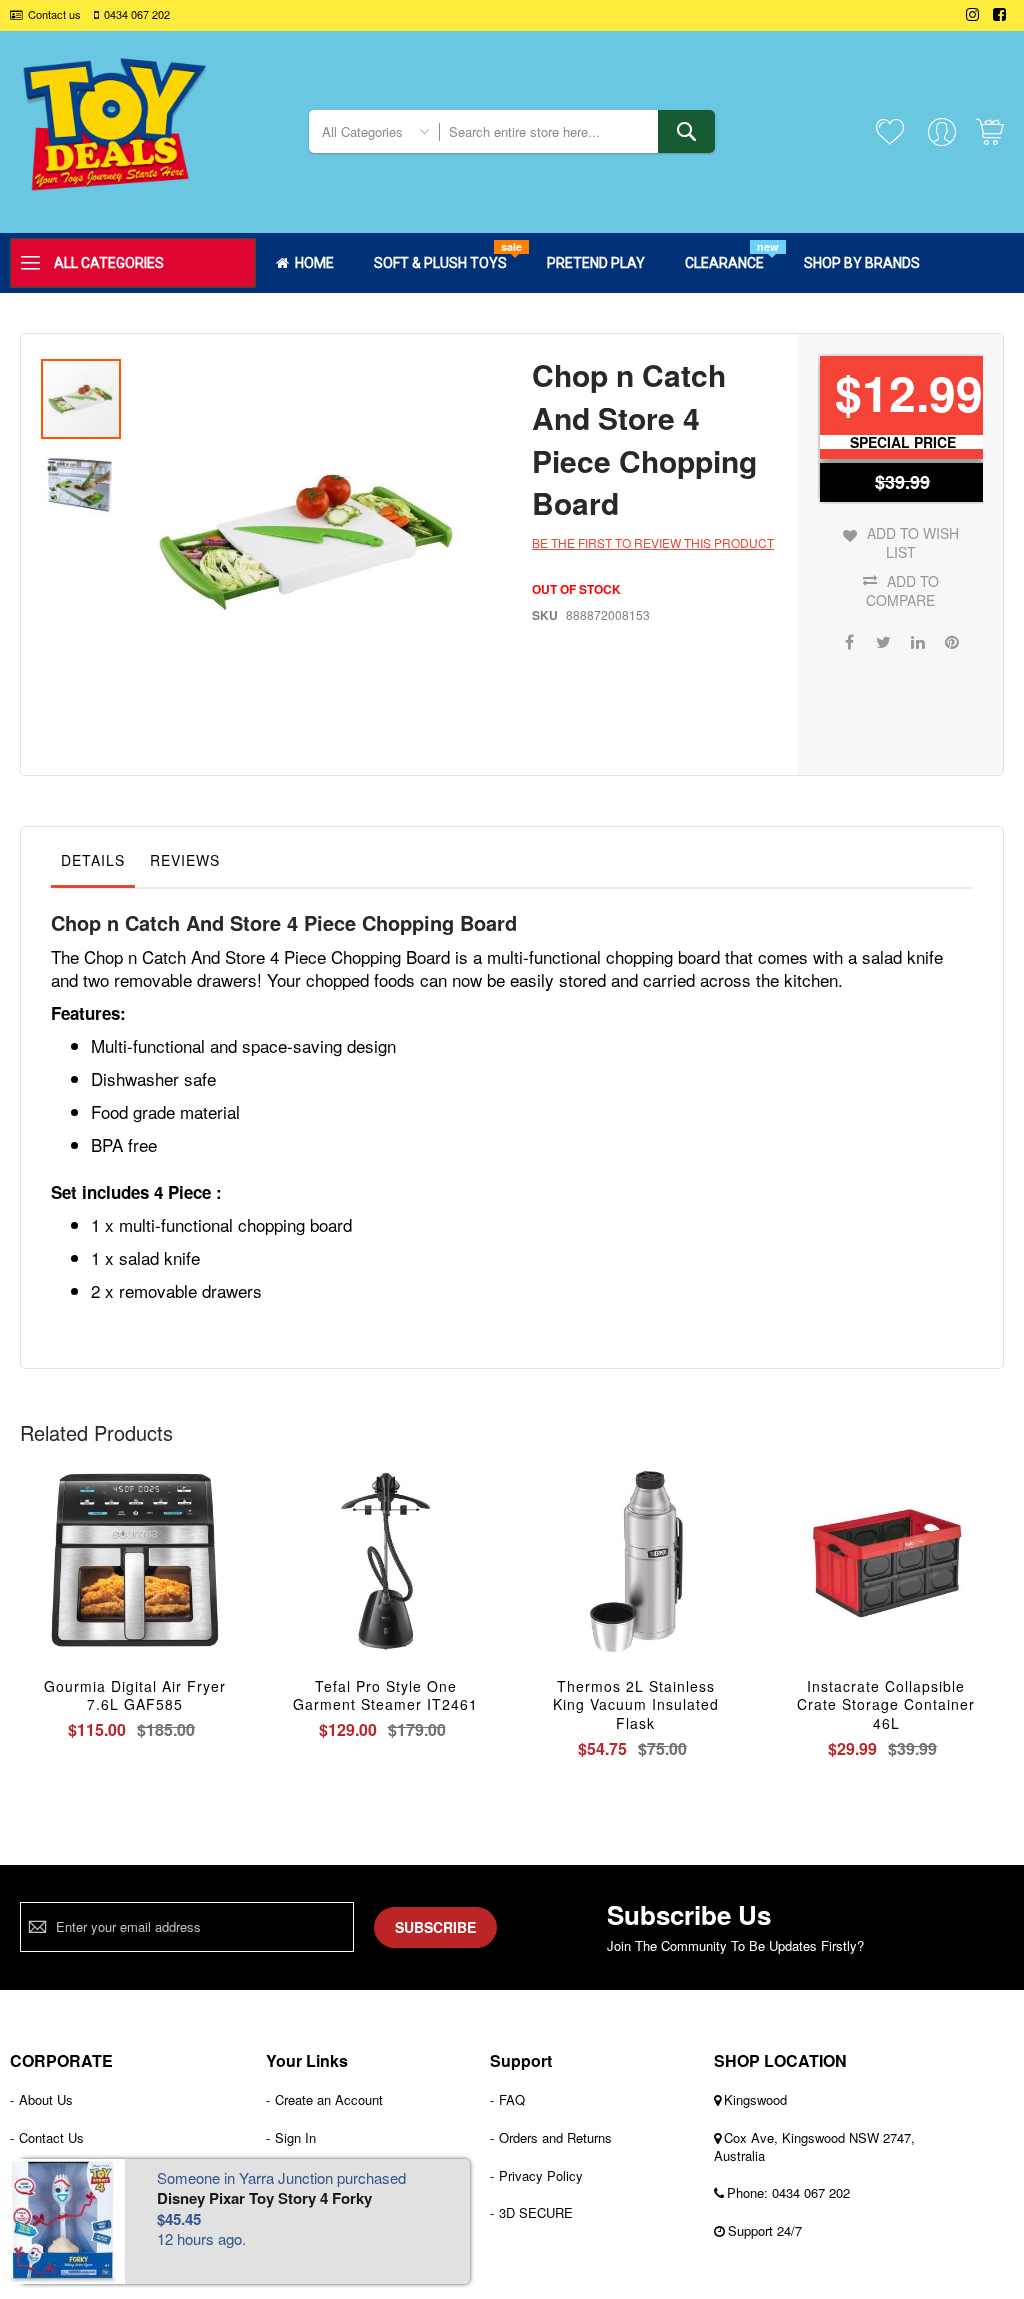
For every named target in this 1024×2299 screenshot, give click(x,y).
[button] (81, 481)
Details (93, 860)
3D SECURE (536, 2212)
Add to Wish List (913, 542)
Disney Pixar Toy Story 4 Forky (264, 2198)
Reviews (185, 860)
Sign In (295, 2137)
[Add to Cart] (88, 1583)
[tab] (93, 865)
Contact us (54, 14)
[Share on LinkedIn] (918, 640)
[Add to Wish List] (135, 1583)
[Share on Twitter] (884, 640)
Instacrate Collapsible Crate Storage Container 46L (886, 1705)
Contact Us (51, 2137)
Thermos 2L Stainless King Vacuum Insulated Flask (636, 1705)
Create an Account (329, 2099)
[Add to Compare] (182, 1583)
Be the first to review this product (653, 542)
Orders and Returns (555, 2137)
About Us (46, 2099)
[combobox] (577, 131)
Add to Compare (902, 590)
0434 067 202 (137, 14)
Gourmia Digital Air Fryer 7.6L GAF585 (135, 1695)
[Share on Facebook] (850, 640)
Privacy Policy (541, 2175)
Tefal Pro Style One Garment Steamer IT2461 (385, 1695)
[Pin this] (952, 640)
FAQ (512, 2099)
